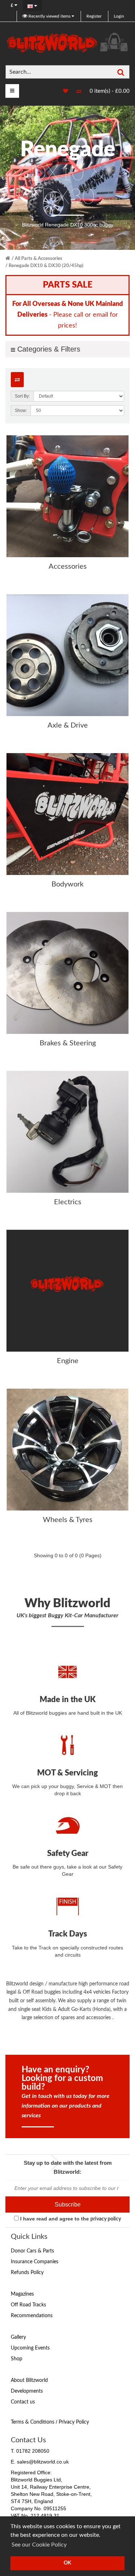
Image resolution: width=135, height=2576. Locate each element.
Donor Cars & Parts (32, 2251)
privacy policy (106, 2219)
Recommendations (32, 2316)
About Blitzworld (29, 2380)
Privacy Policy (74, 2422)
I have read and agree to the (70, 2219)
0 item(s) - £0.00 (110, 91)
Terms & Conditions (33, 2422)
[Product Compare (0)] (17, 380)
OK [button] (67, 2563)
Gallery (18, 2337)
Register (94, 16)
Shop (17, 2359)
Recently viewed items (49, 16)
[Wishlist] (62, 91)
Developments (27, 2391)
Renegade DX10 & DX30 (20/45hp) (46, 266)
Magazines (22, 2294)
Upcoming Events (30, 2348)
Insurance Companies (35, 2262)
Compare (75, 92)
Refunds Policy (27, 2273)
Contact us (23, 2402)
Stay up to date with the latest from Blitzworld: (68, 2167)
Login (119, 16)
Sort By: (22, 396)
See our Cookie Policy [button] (39, 2545)
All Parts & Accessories (39, 259)
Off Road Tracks (28, 2305)
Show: (21, 411)
